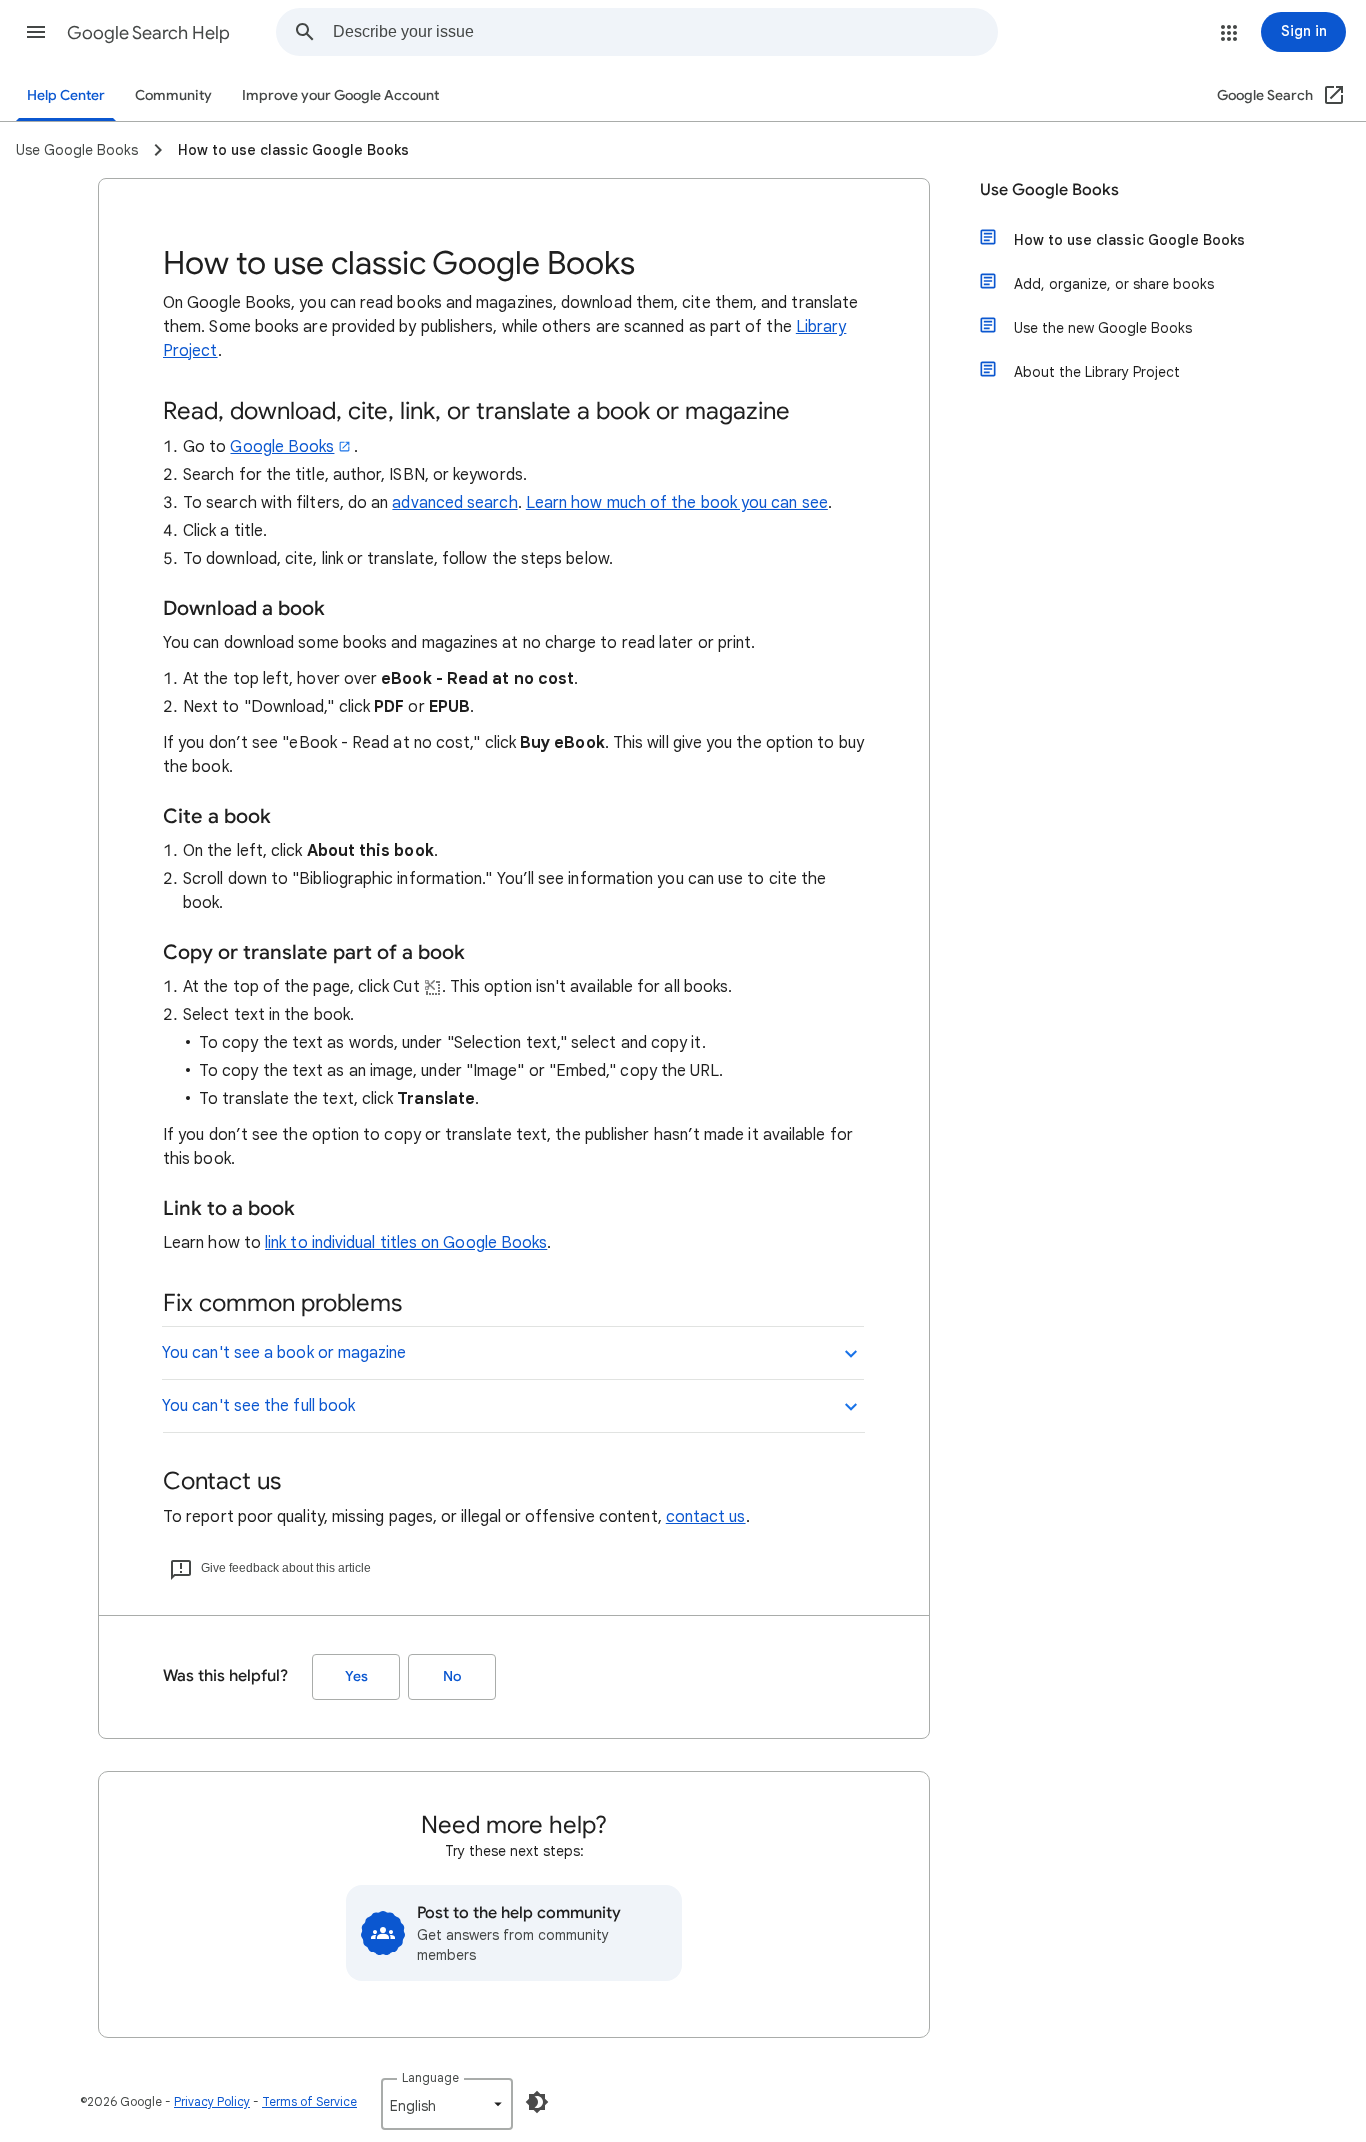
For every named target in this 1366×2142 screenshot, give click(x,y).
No (452, 1676)
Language (430, 2077)
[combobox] (665, 32)
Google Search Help (148, 33)
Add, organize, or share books (1114, 284)
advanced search (454, 503)
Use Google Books (1049, 190)
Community (173, 95)
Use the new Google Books (1103, 328)
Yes (356, 1676)
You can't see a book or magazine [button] (284, 1353)
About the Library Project (1097, 372)
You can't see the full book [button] (258, 1406)
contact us (706, 1517)
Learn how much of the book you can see (677, 503)
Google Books (282, 447)
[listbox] (447, 2104)
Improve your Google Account (340, 95)
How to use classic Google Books (1129, 240)
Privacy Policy (212, 2101)
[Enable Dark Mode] (537, 2102)
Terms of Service (309, 2101)
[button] (36, 32)
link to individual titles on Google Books (406, 1243)
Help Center (66, 95)
